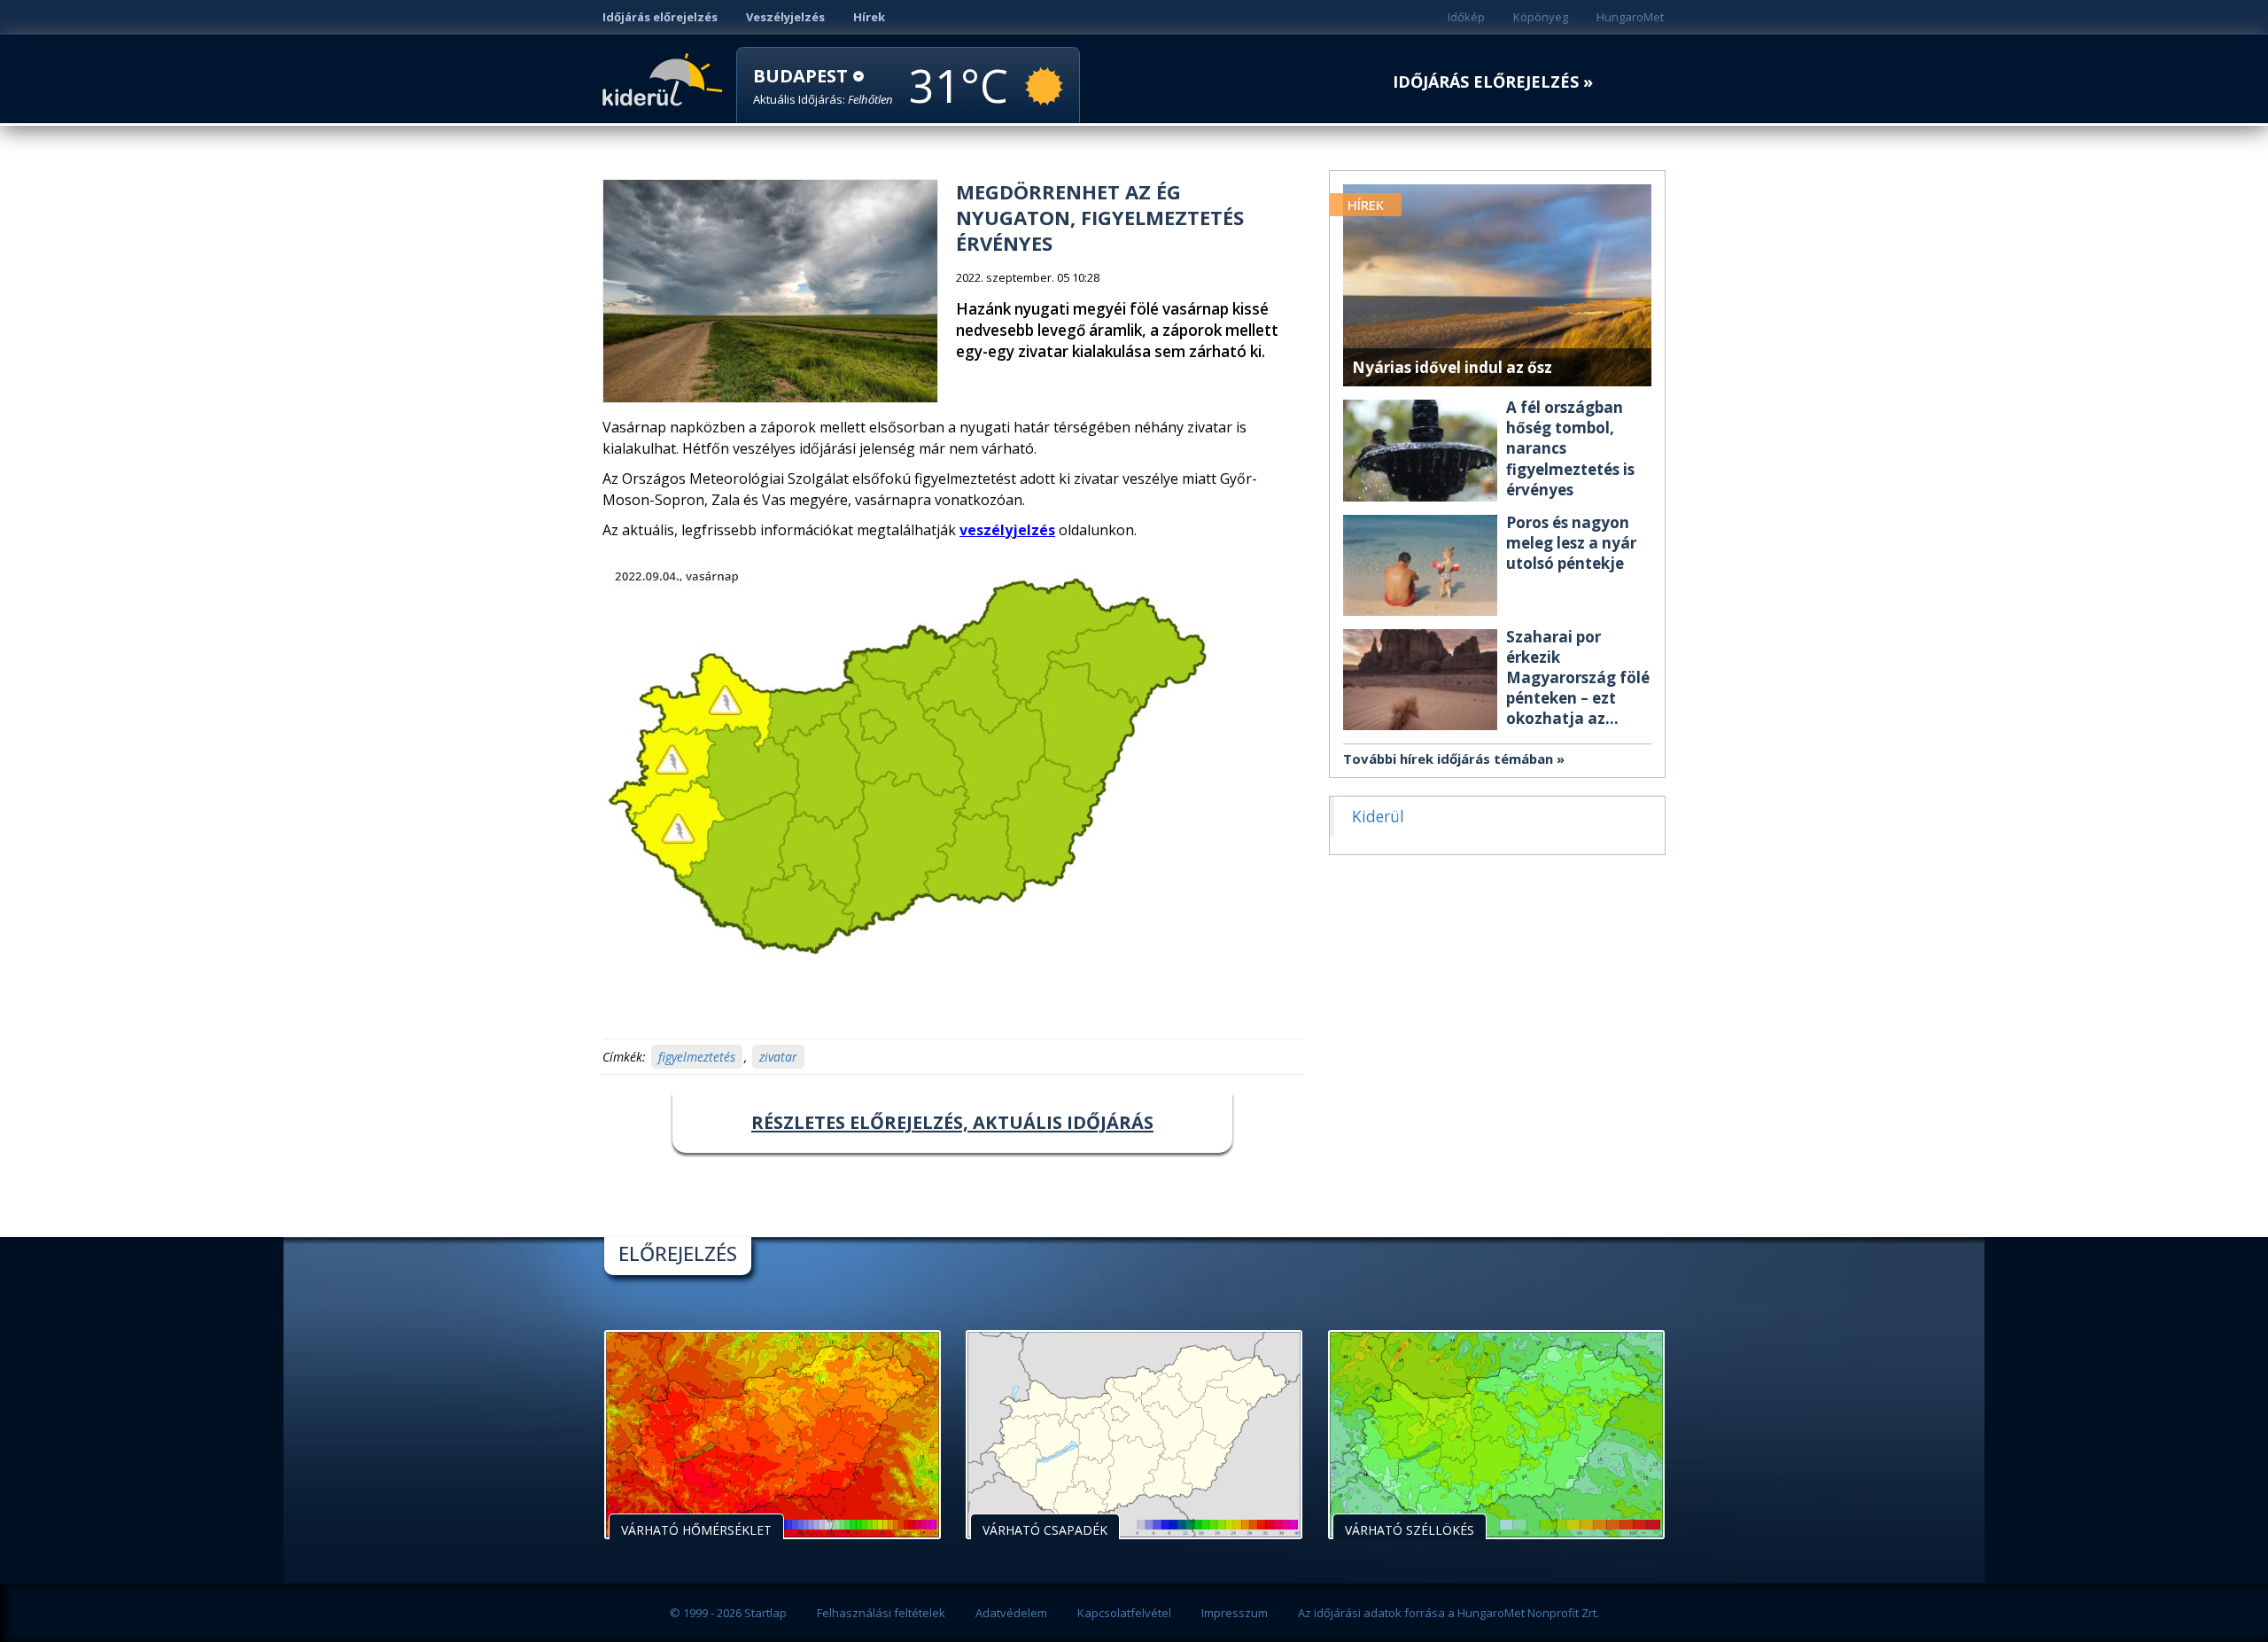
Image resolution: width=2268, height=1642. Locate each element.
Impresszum (1235, 1613)
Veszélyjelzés (785, 17)
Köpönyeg (1541, 17)
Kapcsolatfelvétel (1124, 1613)
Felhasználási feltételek (881, 1613)
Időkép (1466, 17)
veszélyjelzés (1007, 530)
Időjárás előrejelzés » (1493, 82)
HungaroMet (1630, 17)
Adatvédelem (1011, 1613)
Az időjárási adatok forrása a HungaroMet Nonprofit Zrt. (1449, 1613)
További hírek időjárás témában (1448, 759)
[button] (823, 86)
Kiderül (666, 78)
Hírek (869, 17)
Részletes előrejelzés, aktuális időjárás (952, 1122)
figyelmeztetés (697, 1057)
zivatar (778, 1057)
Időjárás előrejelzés (660, 17)
